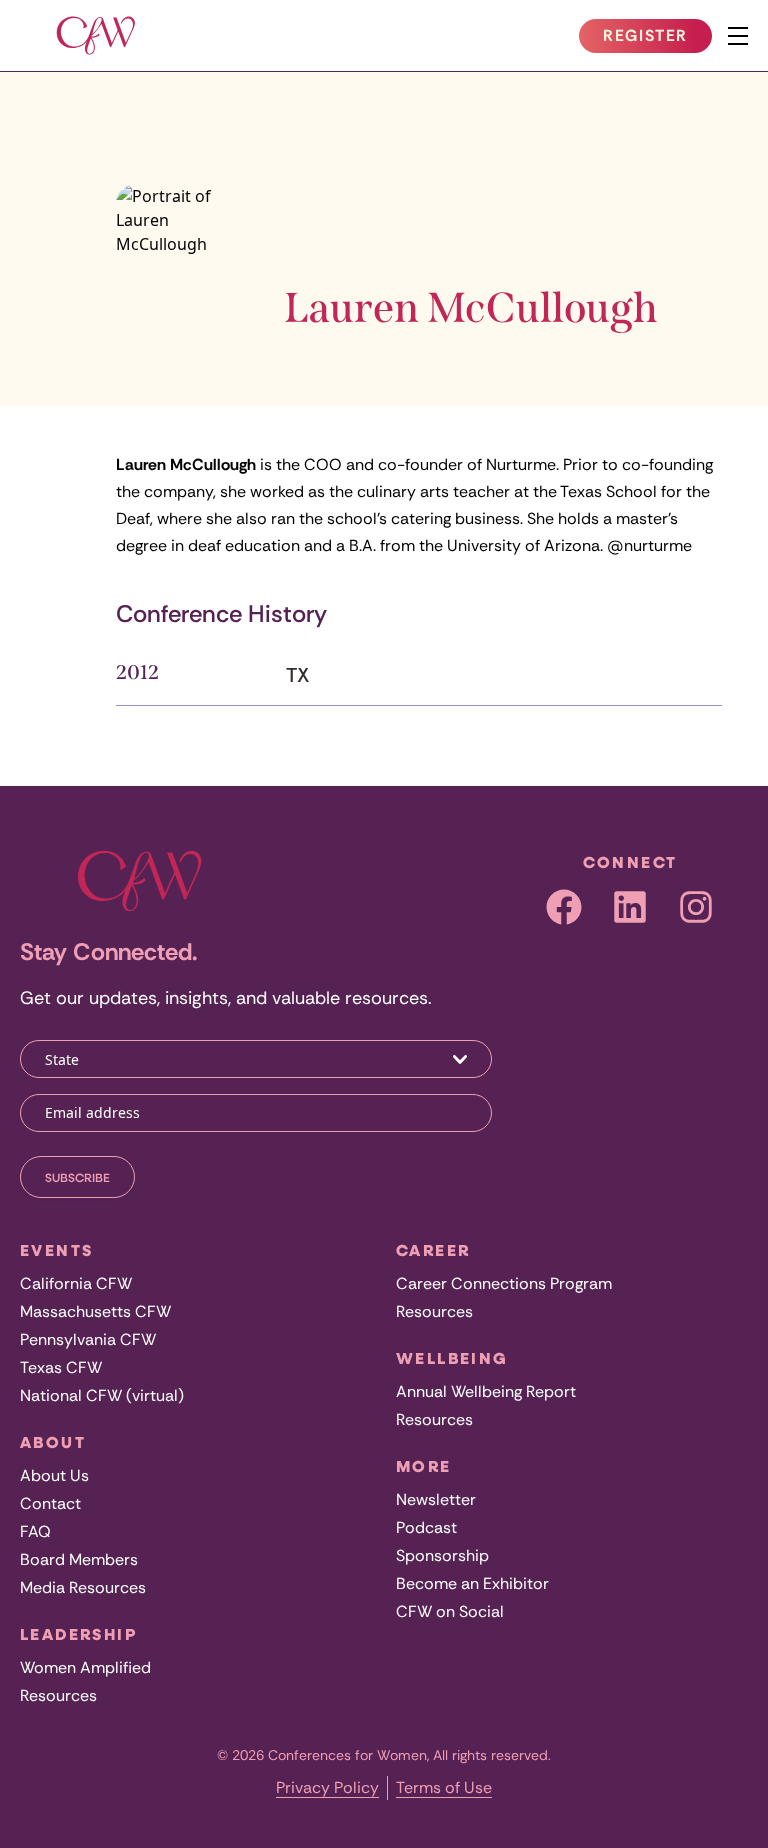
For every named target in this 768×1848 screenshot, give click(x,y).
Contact (50, 1503)
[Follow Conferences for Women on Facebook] (564, 907)
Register (657, 39)
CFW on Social (450, 1611)
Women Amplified (85, 1667)
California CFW (76, 1283)
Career (433, 1250)
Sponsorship (442, 1555)
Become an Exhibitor (472, 1583)
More (424, 1466)
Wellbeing (452, 1358)
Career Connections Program (504, 1283)
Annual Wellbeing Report (486, 1391)
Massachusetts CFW (95, 1311)
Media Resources (83, 1587)
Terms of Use (444, 1787)
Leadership (78, 1634)
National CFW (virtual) (102, 1395)
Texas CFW (61, 1367)
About (53, 1442)
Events (56, 1250)
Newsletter (436, 1499)
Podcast (426, 1527)
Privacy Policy (327, 1787)
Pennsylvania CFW (88, 1339)
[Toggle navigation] (738, 36)
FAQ (35, 1531)
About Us (54, 1475)
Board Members (79, 1559)
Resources (58, 1695)
